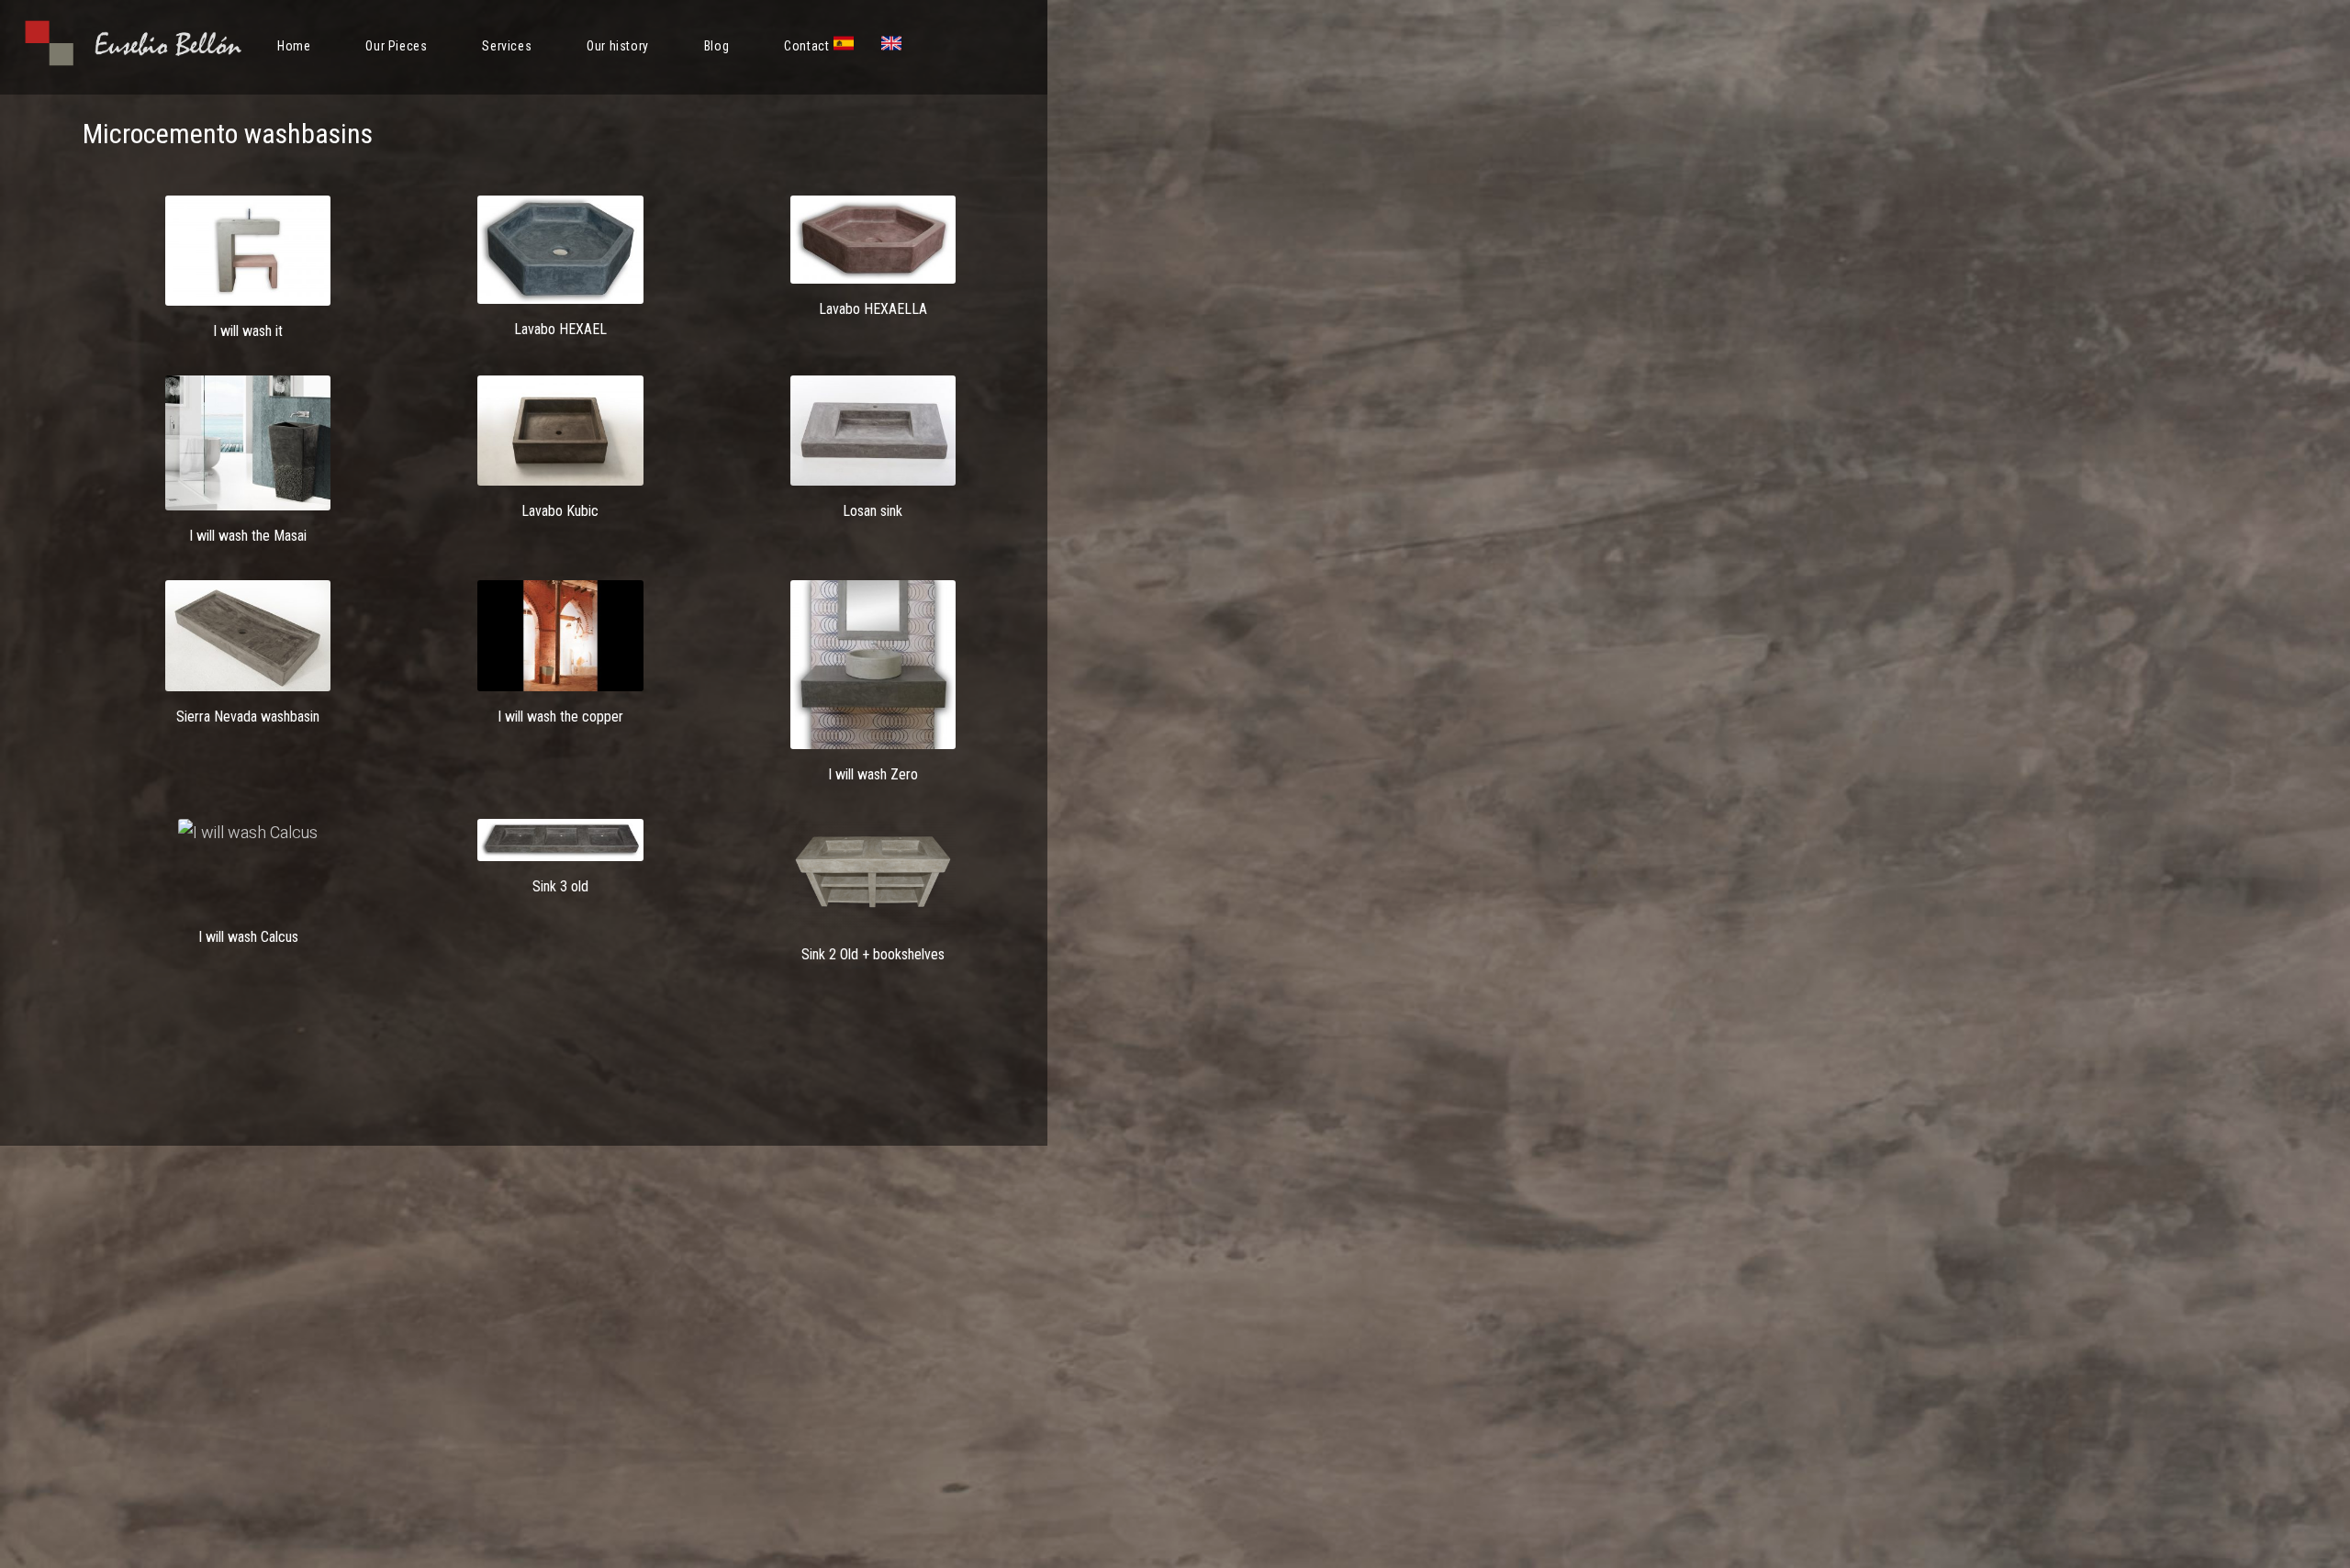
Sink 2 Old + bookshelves (873, 954)
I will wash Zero (873, 774)
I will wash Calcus (248, 937)
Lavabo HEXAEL (560, 329)
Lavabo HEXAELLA (873, 309)
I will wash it (248, 331)
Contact (806, 46)
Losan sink (873, 511)
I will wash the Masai (248, 536)
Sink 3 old (560, 886)
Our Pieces (396, 46)
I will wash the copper (560, 717)
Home (294, 46)
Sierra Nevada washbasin (248, 717)
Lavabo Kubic (560, 511)
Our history (618, 46)
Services (507, 46)
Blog (716, 46)
